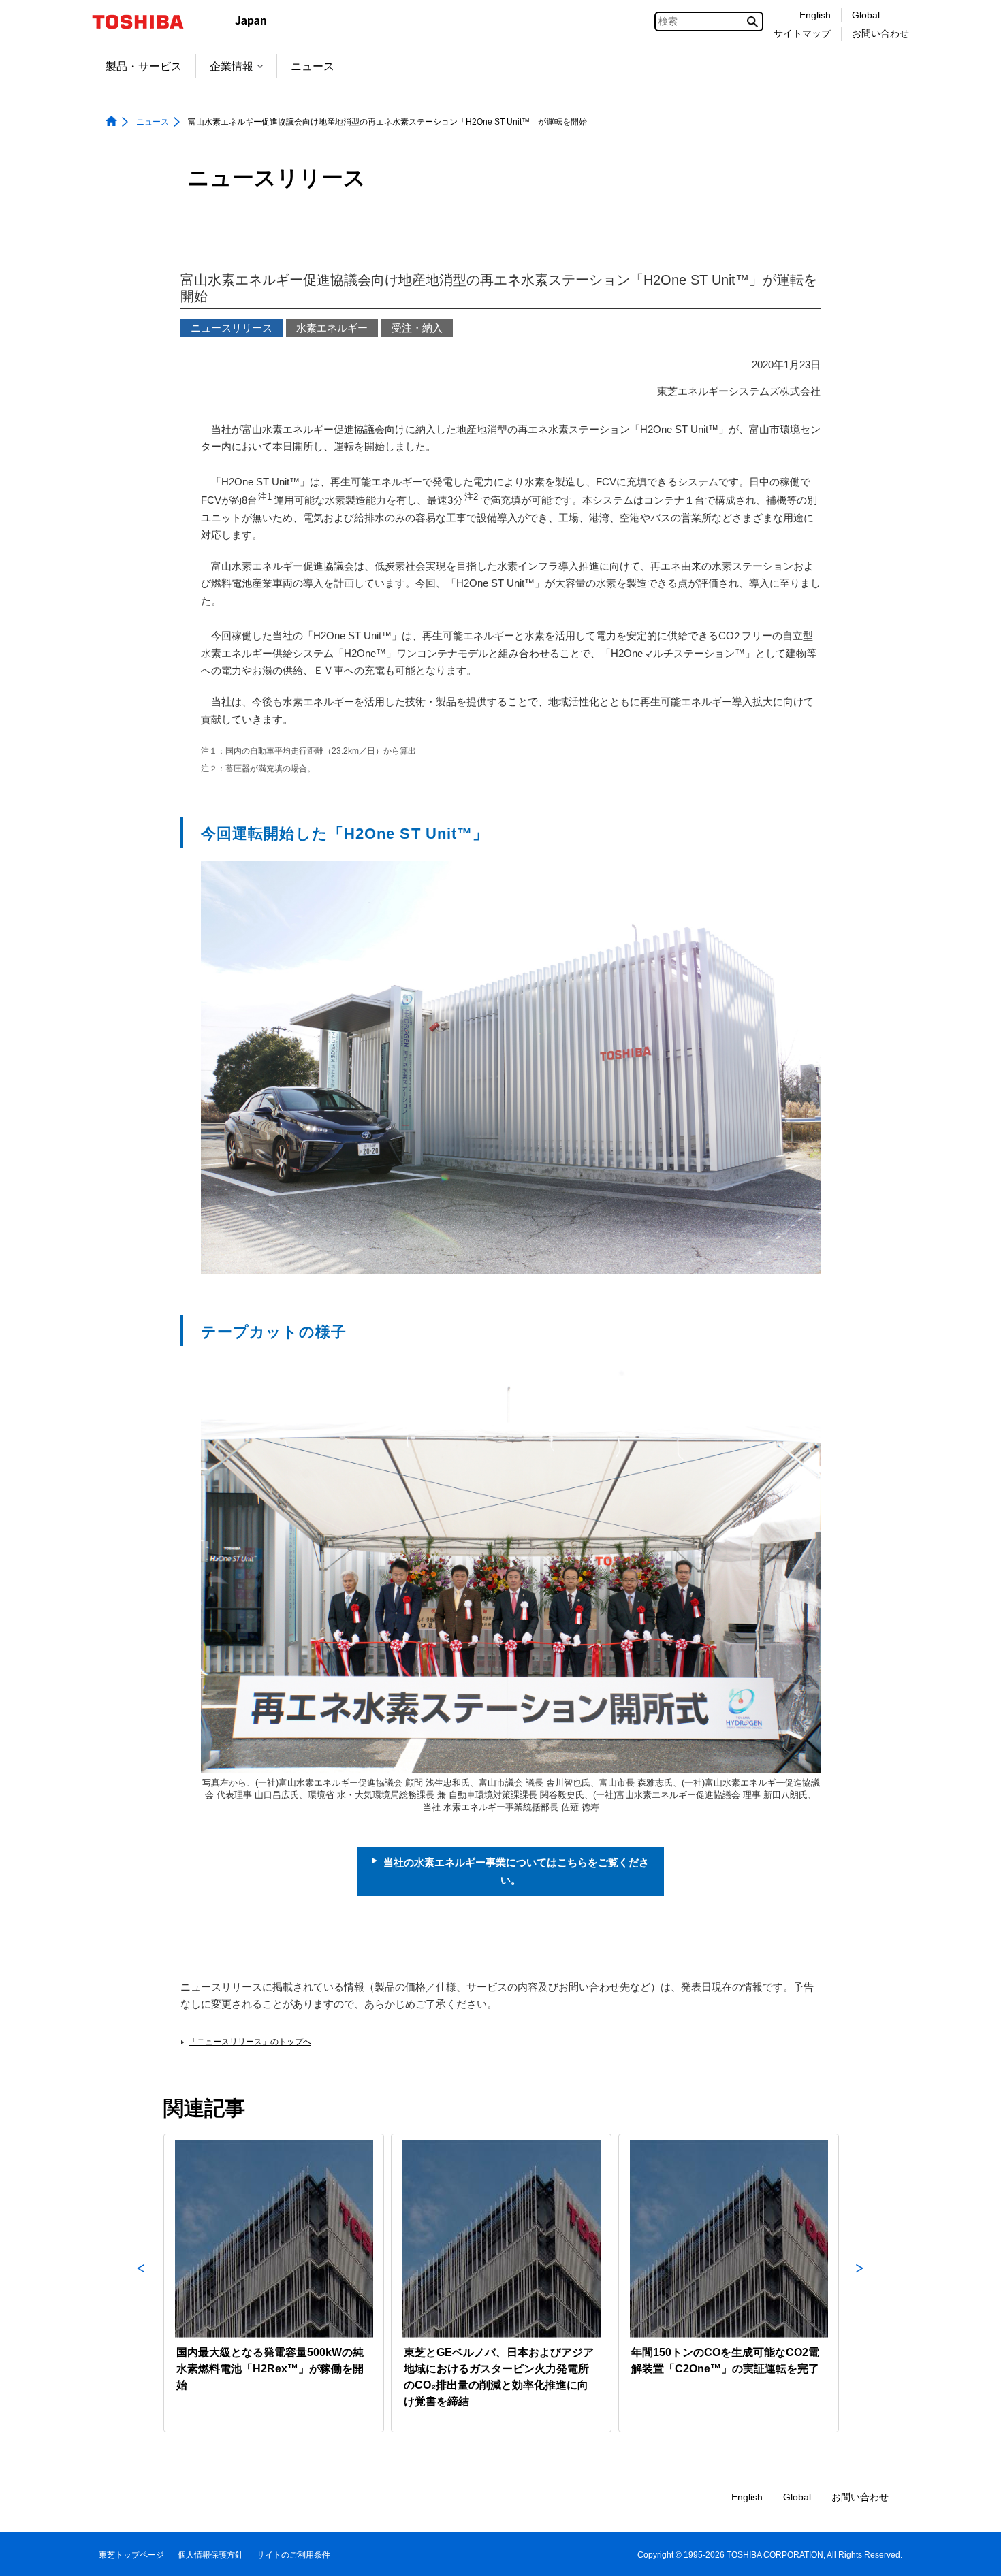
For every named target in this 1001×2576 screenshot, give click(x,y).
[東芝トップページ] (147, 22)
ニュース (313, 66)
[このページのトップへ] (971, 2553)
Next (860, 2283)
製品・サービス (144, 66)
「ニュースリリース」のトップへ (250, 2042)
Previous (141, 2283)
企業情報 (232, 66)
